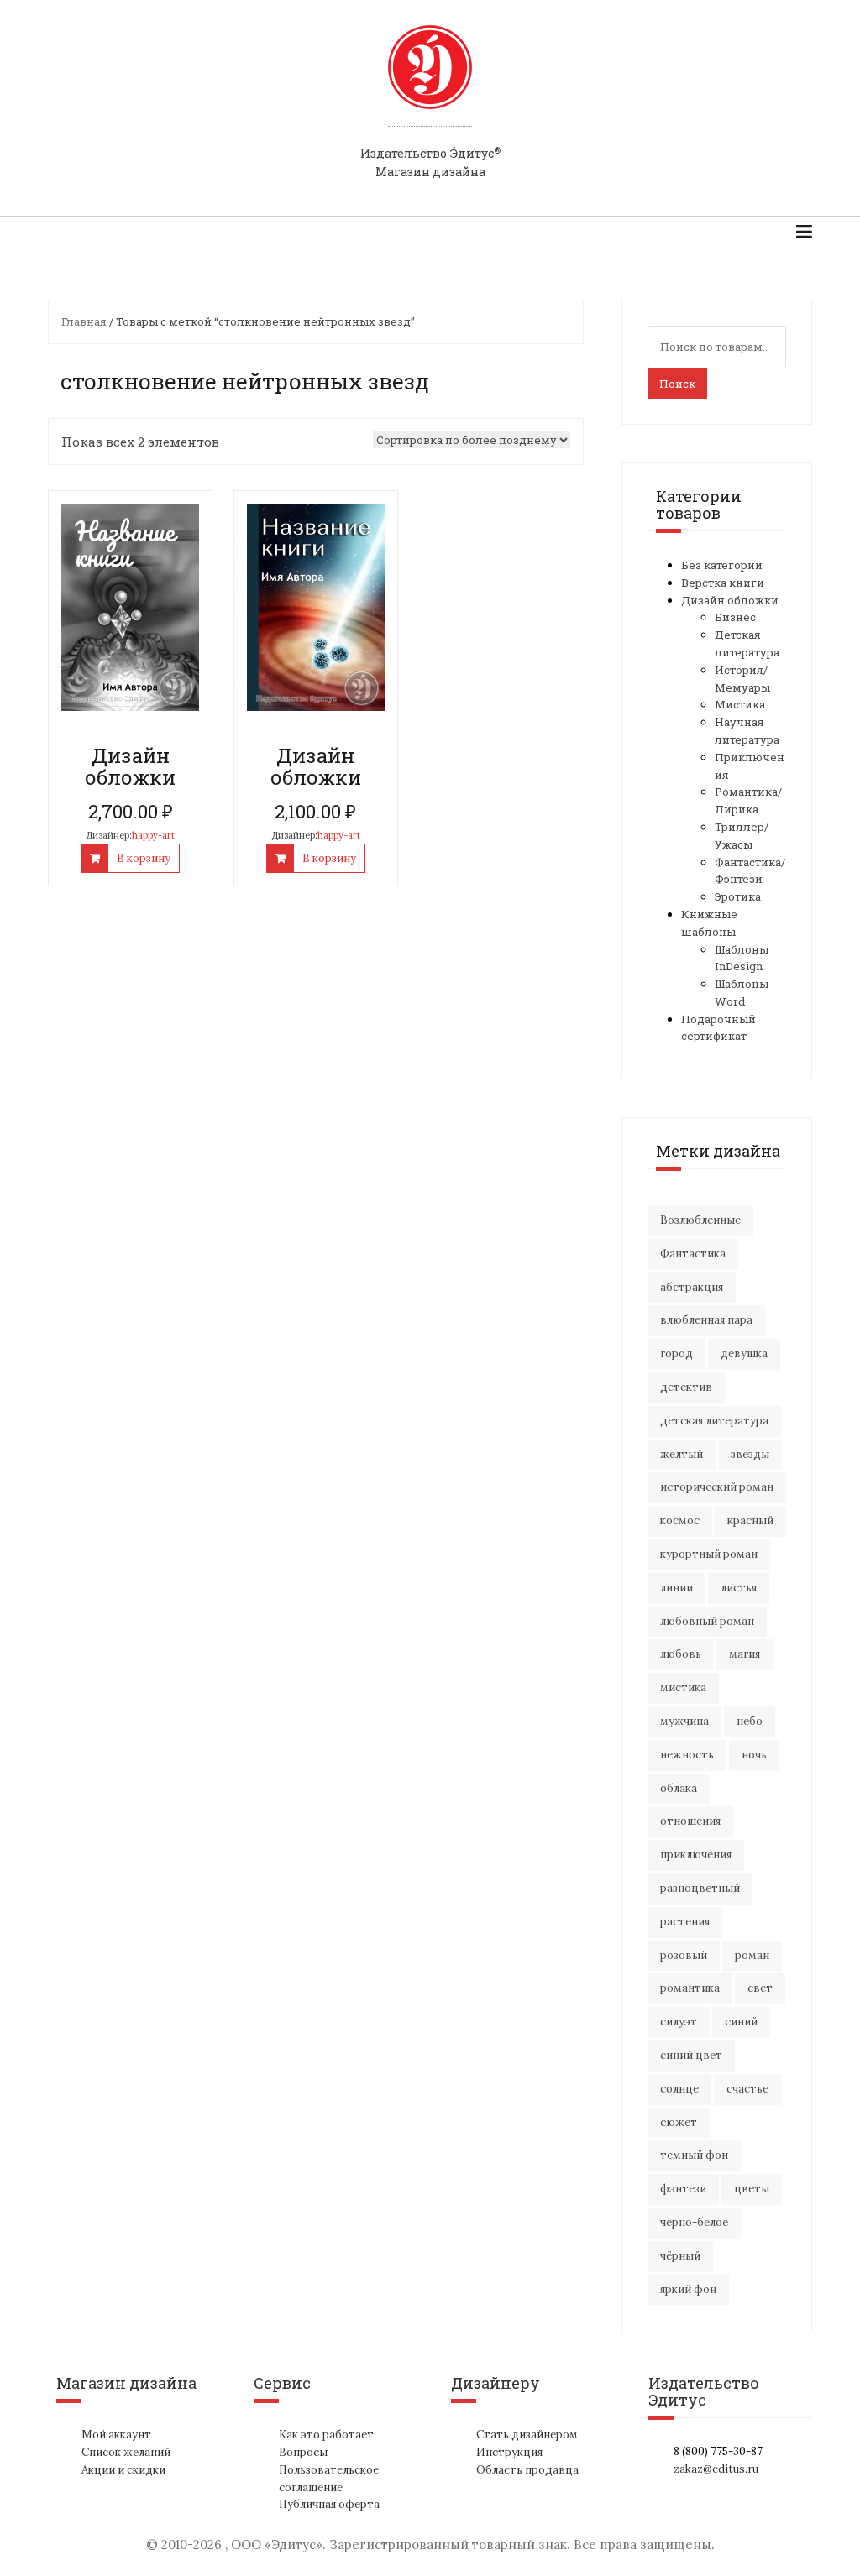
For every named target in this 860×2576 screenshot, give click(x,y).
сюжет (679, 2122)
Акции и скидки (123, 2470)
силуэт (679, 2022)
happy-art (153, 835)
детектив (686, 1387)
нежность (687, 1755)
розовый (684, 1955)
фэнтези (683, 2189)
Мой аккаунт (116, 2435)
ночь (754, 1755)
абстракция (692, 1287)
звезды (750, 1454)
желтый (682, 1454)
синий (741, 2022)
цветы (752, 2189)
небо (750, 1721)
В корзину (144, 858)
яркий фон (688, 2289)
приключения (696, 1855)
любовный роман (707, 1621)
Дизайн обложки (730, 600)
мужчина (684, 1721)
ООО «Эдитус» (277, 2545)
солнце (679, 2089)
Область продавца (527, 2470)
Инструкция (509, 2452)
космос (680, 1521)
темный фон (694, 2155)
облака (679, 1788)
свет (760, 1988)
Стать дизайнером (527, 2435)
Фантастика (693, 1254)
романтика (690, 1988)
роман (752, 1955)
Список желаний (126, 2452)
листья (739, 1588)
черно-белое (694, 2222)
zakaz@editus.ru (716, 2469)
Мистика (740, 704)
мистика (683, 1688)
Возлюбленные (700, 1220)
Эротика (738, 896)
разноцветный (700, 1888)
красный (750, 1521)
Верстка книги (723, 583)
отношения (690, 1821)
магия (745, 1654)
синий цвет (691, 2055)
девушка (744, 1353)
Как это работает (326, 2435)
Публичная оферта (329, 2504)
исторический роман (717, 1487)
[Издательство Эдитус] (430, 83)
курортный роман (709, 1554)
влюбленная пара (706, 1320)
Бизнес (735, 617)
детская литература (714, 1421)
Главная (84, 321)
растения (685, 1922)
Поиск (677, 384)
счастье (747, 2089)
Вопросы (303, 2452)
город (676, 1353)
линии (676, 1588)
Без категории (722, 565)
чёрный (680, 2256)
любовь (681, 1654)
